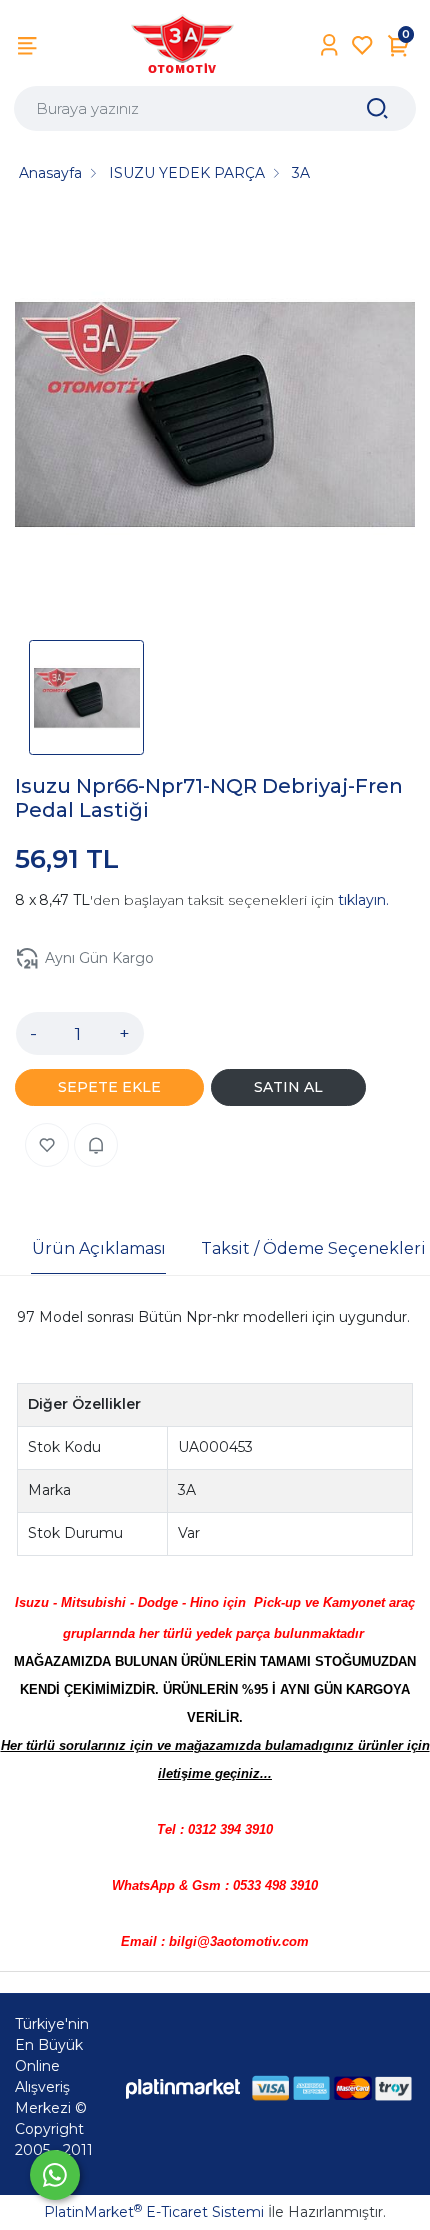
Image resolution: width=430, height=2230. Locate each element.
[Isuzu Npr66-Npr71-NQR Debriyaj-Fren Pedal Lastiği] (215, 418)
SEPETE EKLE (109, 1087)
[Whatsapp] (55, 2175)
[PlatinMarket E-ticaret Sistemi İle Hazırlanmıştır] (183, 2087)
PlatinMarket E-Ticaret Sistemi (154, 2212)
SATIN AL (288, 1087)
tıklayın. (363, 900)
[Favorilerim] (362, 45)
